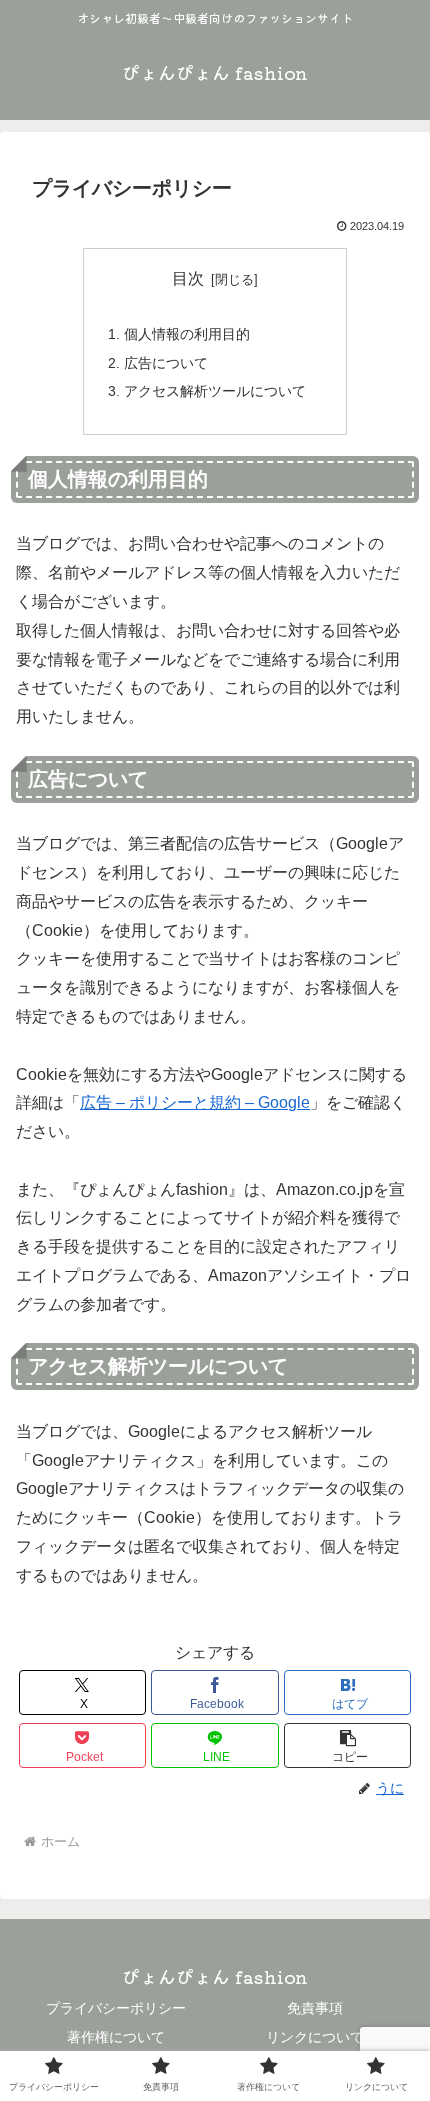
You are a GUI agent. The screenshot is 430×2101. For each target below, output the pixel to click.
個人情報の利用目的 (187, 334)
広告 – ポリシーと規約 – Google (195, 1102)
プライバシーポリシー (116, 2008)
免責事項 (315, 2008)
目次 (188, 278)
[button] (347, 1745)
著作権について (116, 2037)
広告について (166, 363)
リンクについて (315, 2037)
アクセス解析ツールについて (215, 391)
